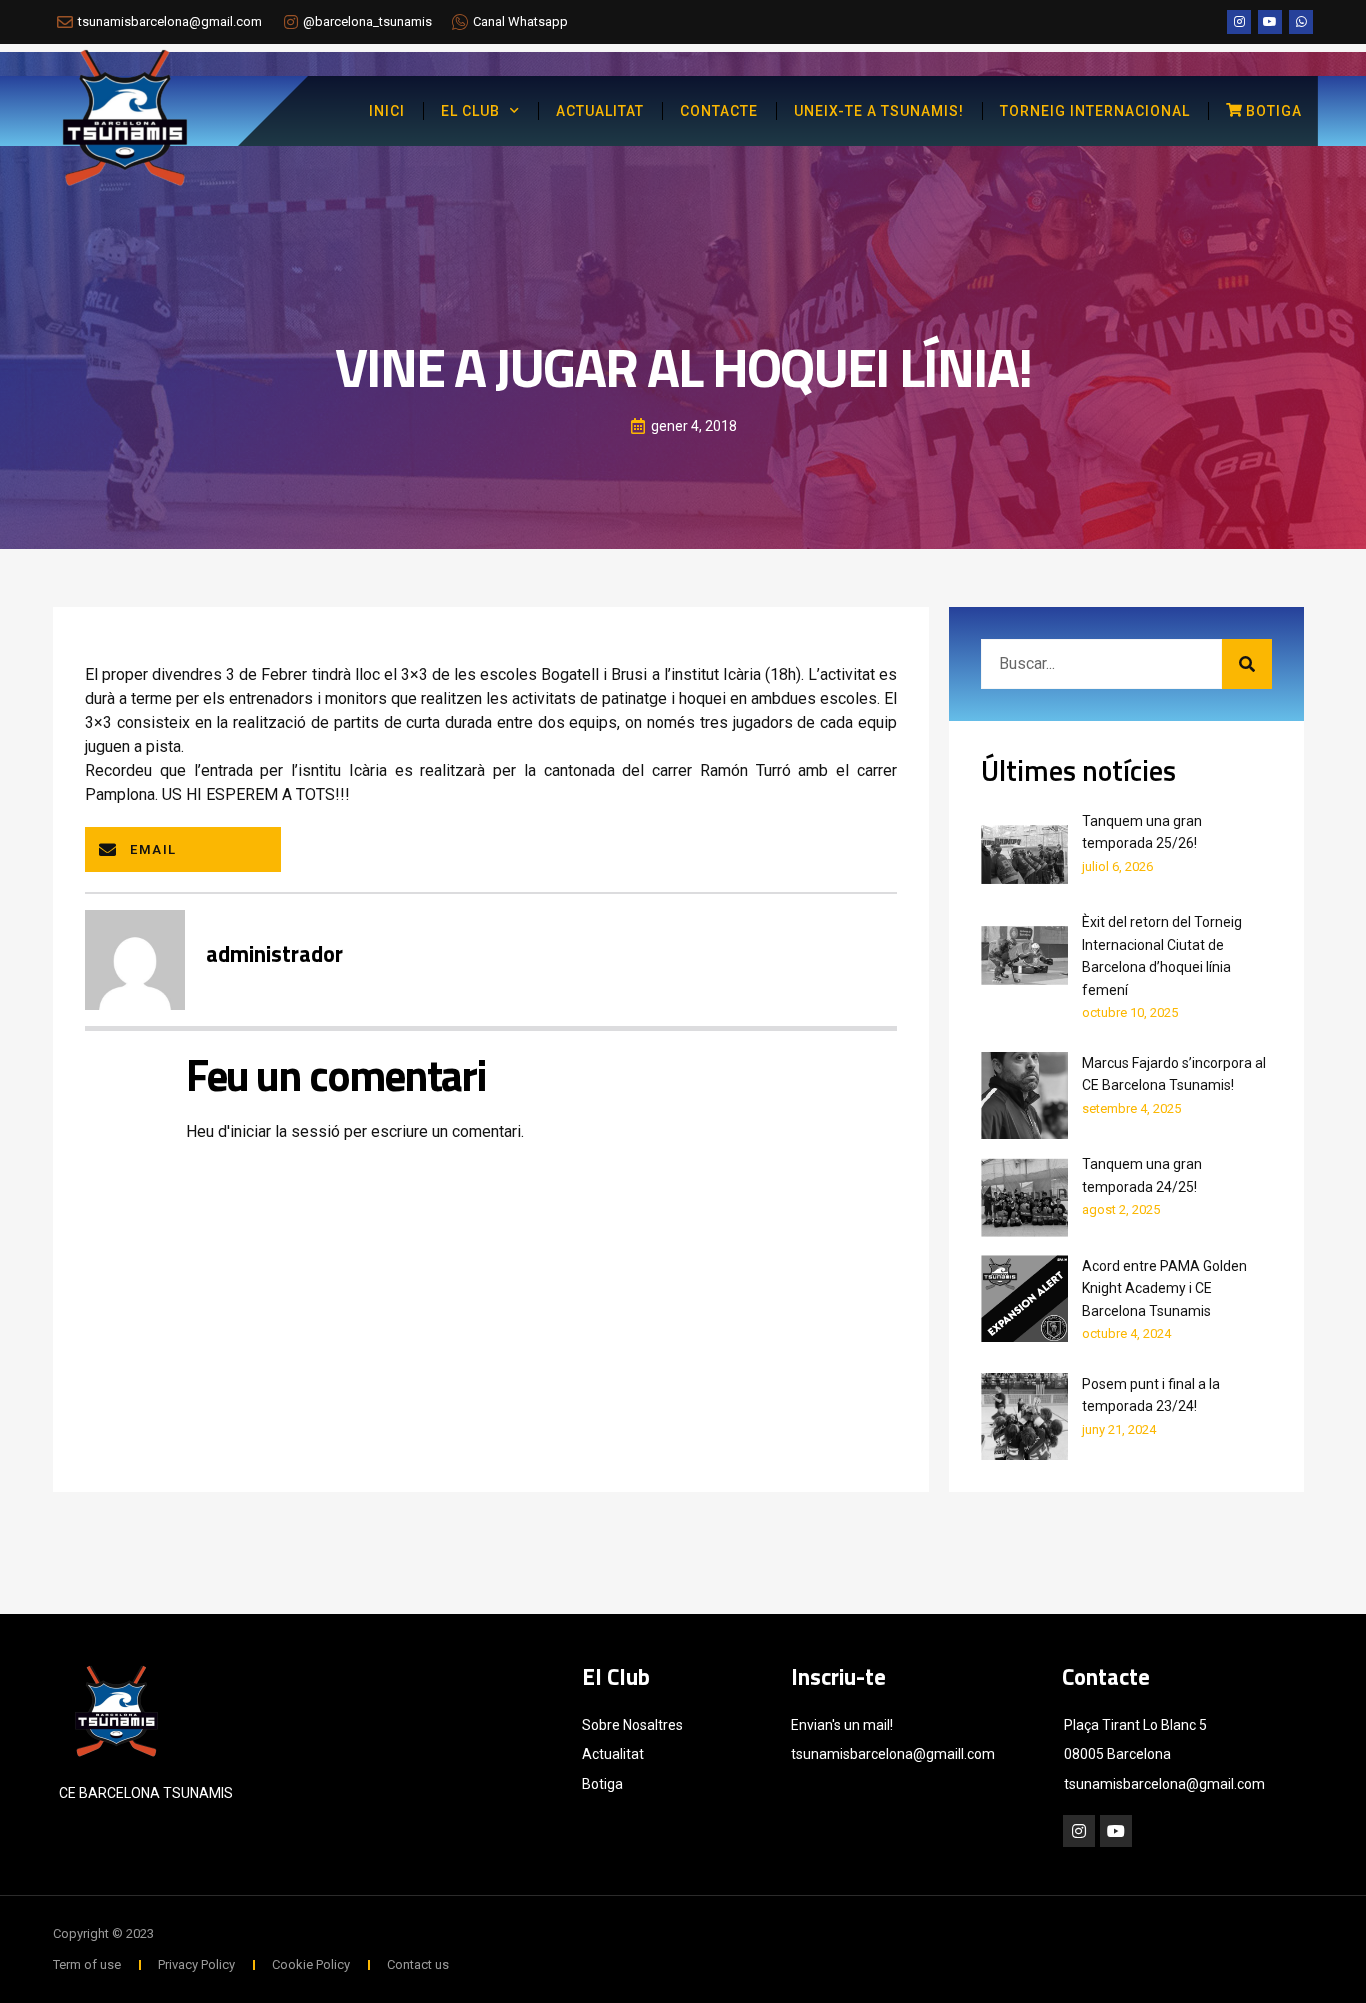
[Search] (1247, 664)
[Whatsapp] (1301, 22)
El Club (470, 111)
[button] (183, 849)
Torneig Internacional (1095, 111)
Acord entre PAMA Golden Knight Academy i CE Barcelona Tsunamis (1164, 1288)
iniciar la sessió (285, 1131)
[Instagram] (1239, 22)
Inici (387, 111)
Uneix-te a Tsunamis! (879, 111)
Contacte (719, 111)
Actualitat (600, 111)
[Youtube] (1270, 22)
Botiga (1274, 111)
